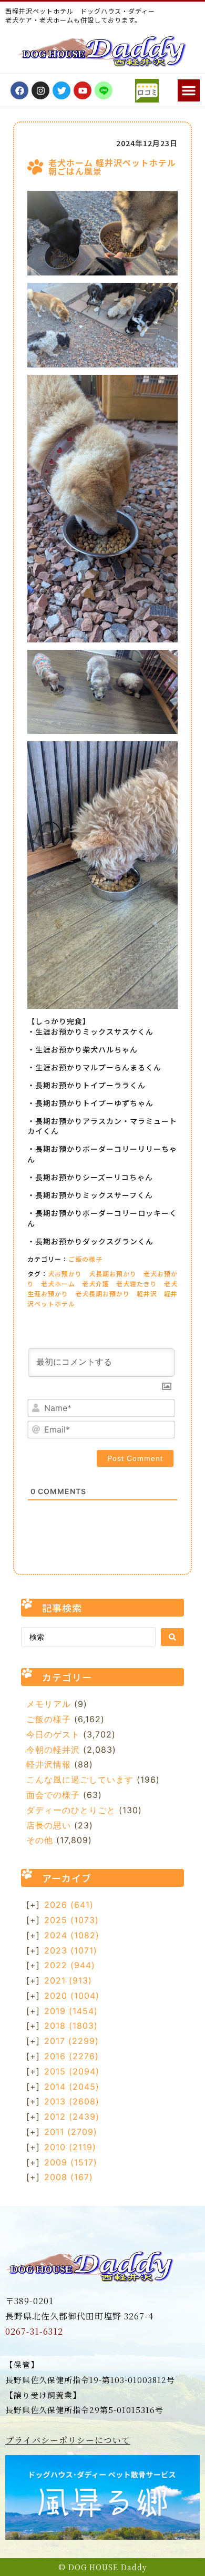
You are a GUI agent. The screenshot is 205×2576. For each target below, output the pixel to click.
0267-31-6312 (34, 2331)
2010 (70, 2147)
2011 (71, 2132)
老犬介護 (96, 1284)
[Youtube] (83, 90)
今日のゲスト (53, 1734)
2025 (71, 1920)
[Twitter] (61, 90)
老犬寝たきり (137, 1284)
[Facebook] (19, 90)
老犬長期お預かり (102, 1294)
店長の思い (49, 1825)
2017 (71, 2041)
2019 (71, 2011)
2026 (69, 1905)
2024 (72, 1935)
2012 (72, 2117)
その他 (40, 1840)
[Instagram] (40, 90)
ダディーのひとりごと (71, 1810)
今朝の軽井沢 (53, 1750)
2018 (71, 2026)
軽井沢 (147, 1294)
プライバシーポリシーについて (68, 2440)
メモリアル (49, 1704)
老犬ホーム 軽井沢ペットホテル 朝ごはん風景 (112, 167)
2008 (69, 2177)
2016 (71, 2056)
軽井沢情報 (49, 1764)
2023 (71, 1950)
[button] (189, 90)
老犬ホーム (58, 1284)
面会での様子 (53, 1795)
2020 (72, 1996)
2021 (68, 1980)
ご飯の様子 (85, 1259)
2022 (70, 1965)
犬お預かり (65, 1274)
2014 (72, 2087)
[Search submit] (172, 1637)
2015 (72, 2071)
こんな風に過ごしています (80, 1780)
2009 (71, 2162)
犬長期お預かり (113, 1274)
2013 (72, 2101)
